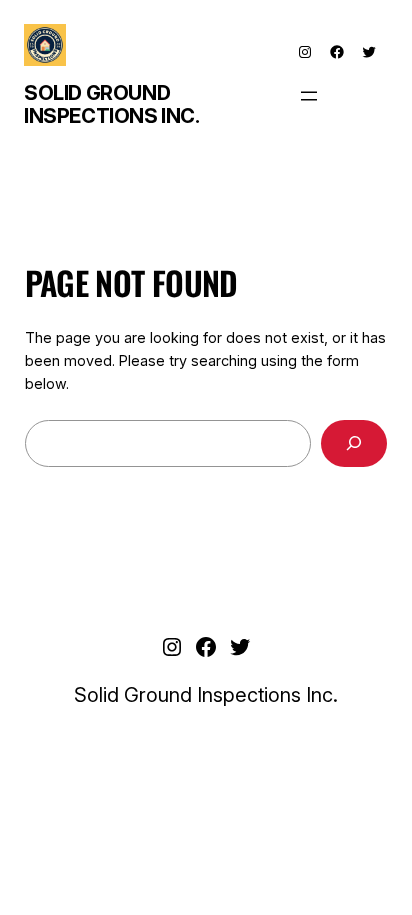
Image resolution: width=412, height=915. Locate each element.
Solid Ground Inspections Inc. (112, 104)
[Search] (354, 443)
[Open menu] (309, 96)
